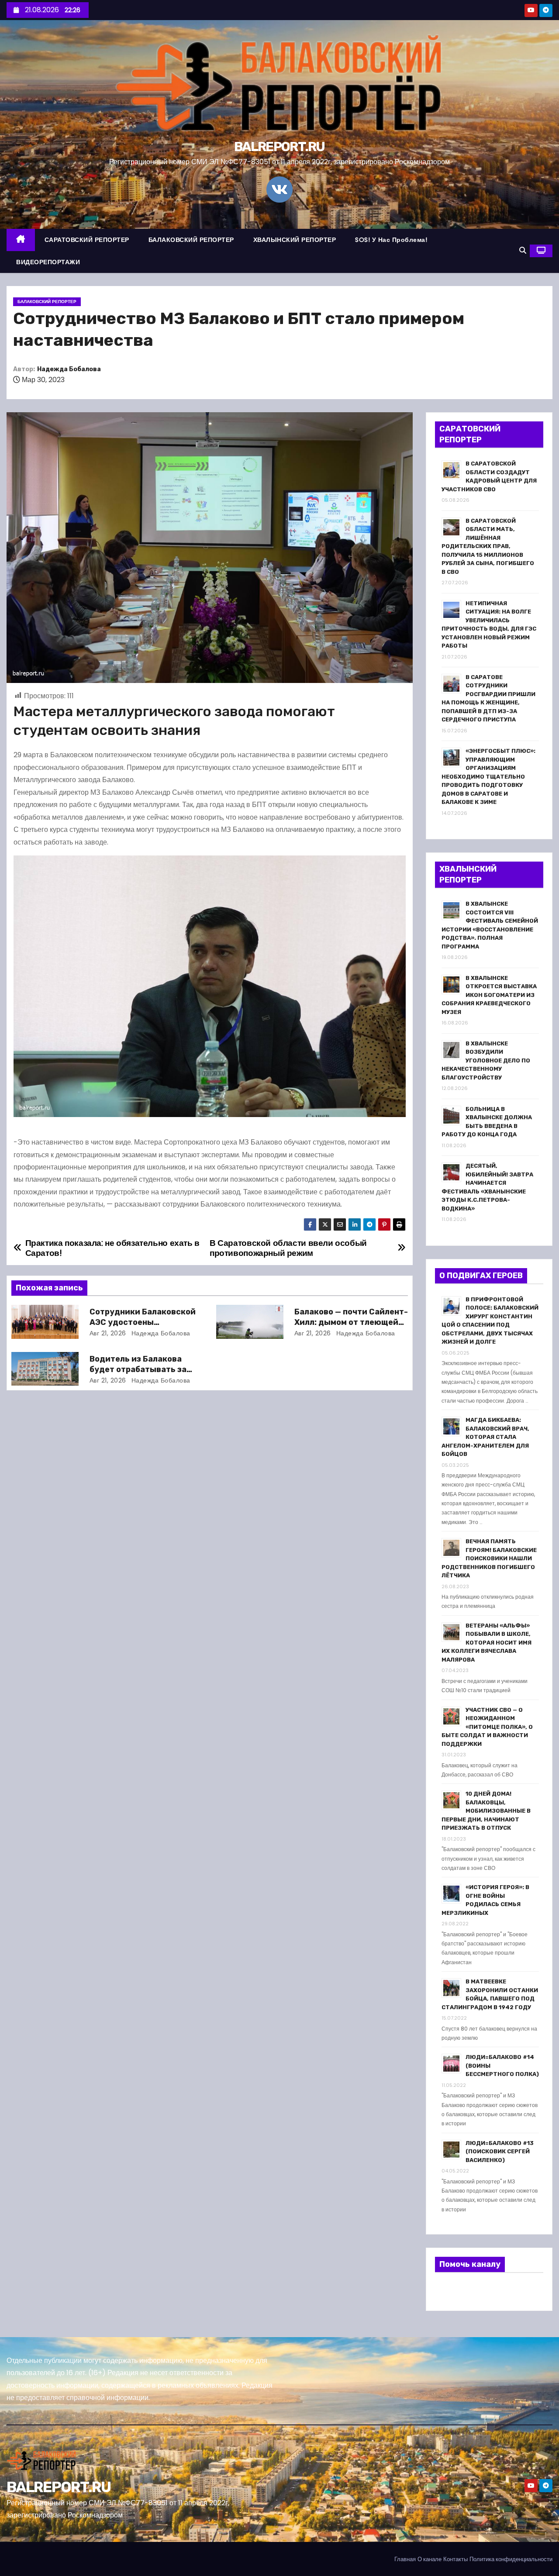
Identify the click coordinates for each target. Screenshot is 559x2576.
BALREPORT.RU (279, 147)
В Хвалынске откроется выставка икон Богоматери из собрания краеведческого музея (489, 995)
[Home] (21, 240)
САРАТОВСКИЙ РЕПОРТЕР (87, 240)
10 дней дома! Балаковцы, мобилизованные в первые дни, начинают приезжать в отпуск (486, 1811)
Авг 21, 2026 (108, 1333)
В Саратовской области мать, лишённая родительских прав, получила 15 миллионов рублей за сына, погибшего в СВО (488, 546)
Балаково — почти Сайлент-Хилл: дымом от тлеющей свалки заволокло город (351, 1322)
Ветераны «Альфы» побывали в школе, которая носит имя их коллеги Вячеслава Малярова (487, 1643)
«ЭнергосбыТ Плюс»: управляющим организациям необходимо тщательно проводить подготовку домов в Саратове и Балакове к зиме (488, 776)
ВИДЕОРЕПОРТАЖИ (48, 262)
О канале (430, 2559)
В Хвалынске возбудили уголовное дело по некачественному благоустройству (486, 1060)
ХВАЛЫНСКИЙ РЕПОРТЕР (295, 240)
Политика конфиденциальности (511, 2559)
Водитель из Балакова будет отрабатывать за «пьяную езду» (138, 1369)
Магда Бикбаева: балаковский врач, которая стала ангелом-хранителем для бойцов (485, 1437)
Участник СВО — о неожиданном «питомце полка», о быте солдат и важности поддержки (487, 1727)
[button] (523, 250)
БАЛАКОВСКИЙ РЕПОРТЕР (191, 240)
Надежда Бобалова (69, 369)
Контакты (455, 2559)
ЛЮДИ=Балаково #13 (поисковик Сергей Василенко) (500, 2152)
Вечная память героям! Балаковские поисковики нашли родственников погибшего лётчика (489, 1558)
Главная (405, 2559)
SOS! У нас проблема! (391, 240)
